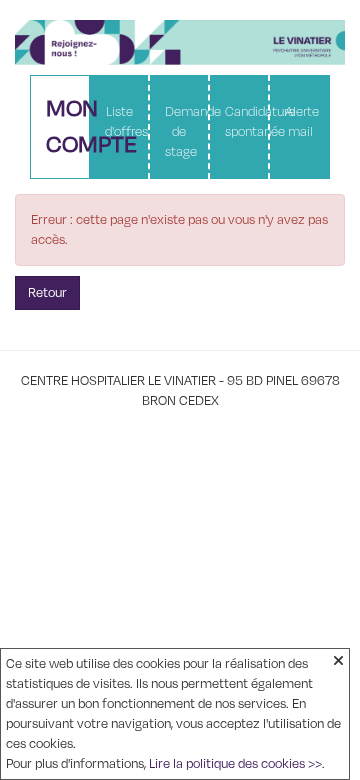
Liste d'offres (126, 122)
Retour (47, 293)
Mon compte (67, 126)
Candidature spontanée (246, 122)
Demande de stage (186, 132)
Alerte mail (302, 122)
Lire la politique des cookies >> (235, 764)
